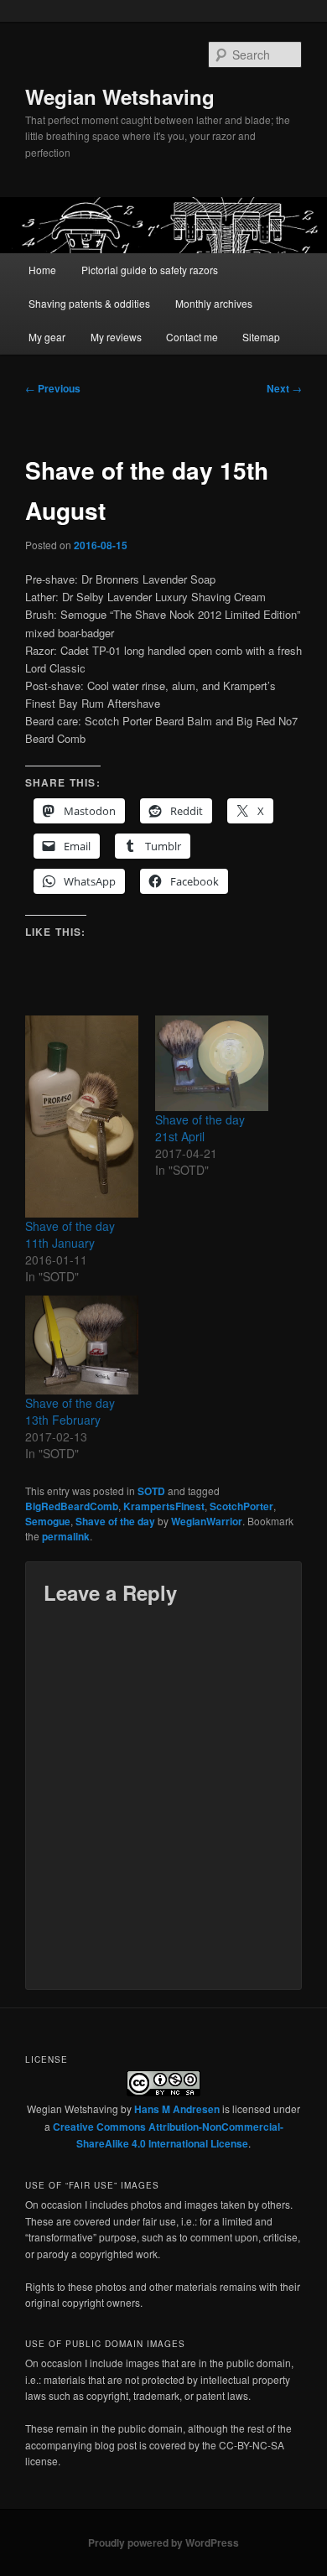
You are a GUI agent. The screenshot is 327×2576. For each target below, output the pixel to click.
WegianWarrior (207, 1521)
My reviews (116, 337)
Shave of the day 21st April (200, 1128)
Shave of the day (115, 1521)
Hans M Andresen (177, 2109)
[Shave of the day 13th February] (82, 1345)
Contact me (192, 337)
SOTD (151, 1491)
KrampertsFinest (164, 1506)
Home (42, 270)
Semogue (48, 1521)
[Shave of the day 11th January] (82, 1117)
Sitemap (261, 337)
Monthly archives (214, 303)
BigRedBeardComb (72, 1506)
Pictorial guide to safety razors (150, 270)
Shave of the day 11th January (70, 1234)
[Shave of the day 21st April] (212, 1063)
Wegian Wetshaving (120, 96)
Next (284, 388)
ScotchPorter (241, 1506)
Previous (53, 388)
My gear (47, 337)
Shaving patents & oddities (89, 303)
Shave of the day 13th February (70, 1411)
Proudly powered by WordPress (163, 2542)
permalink (66, 1536)
